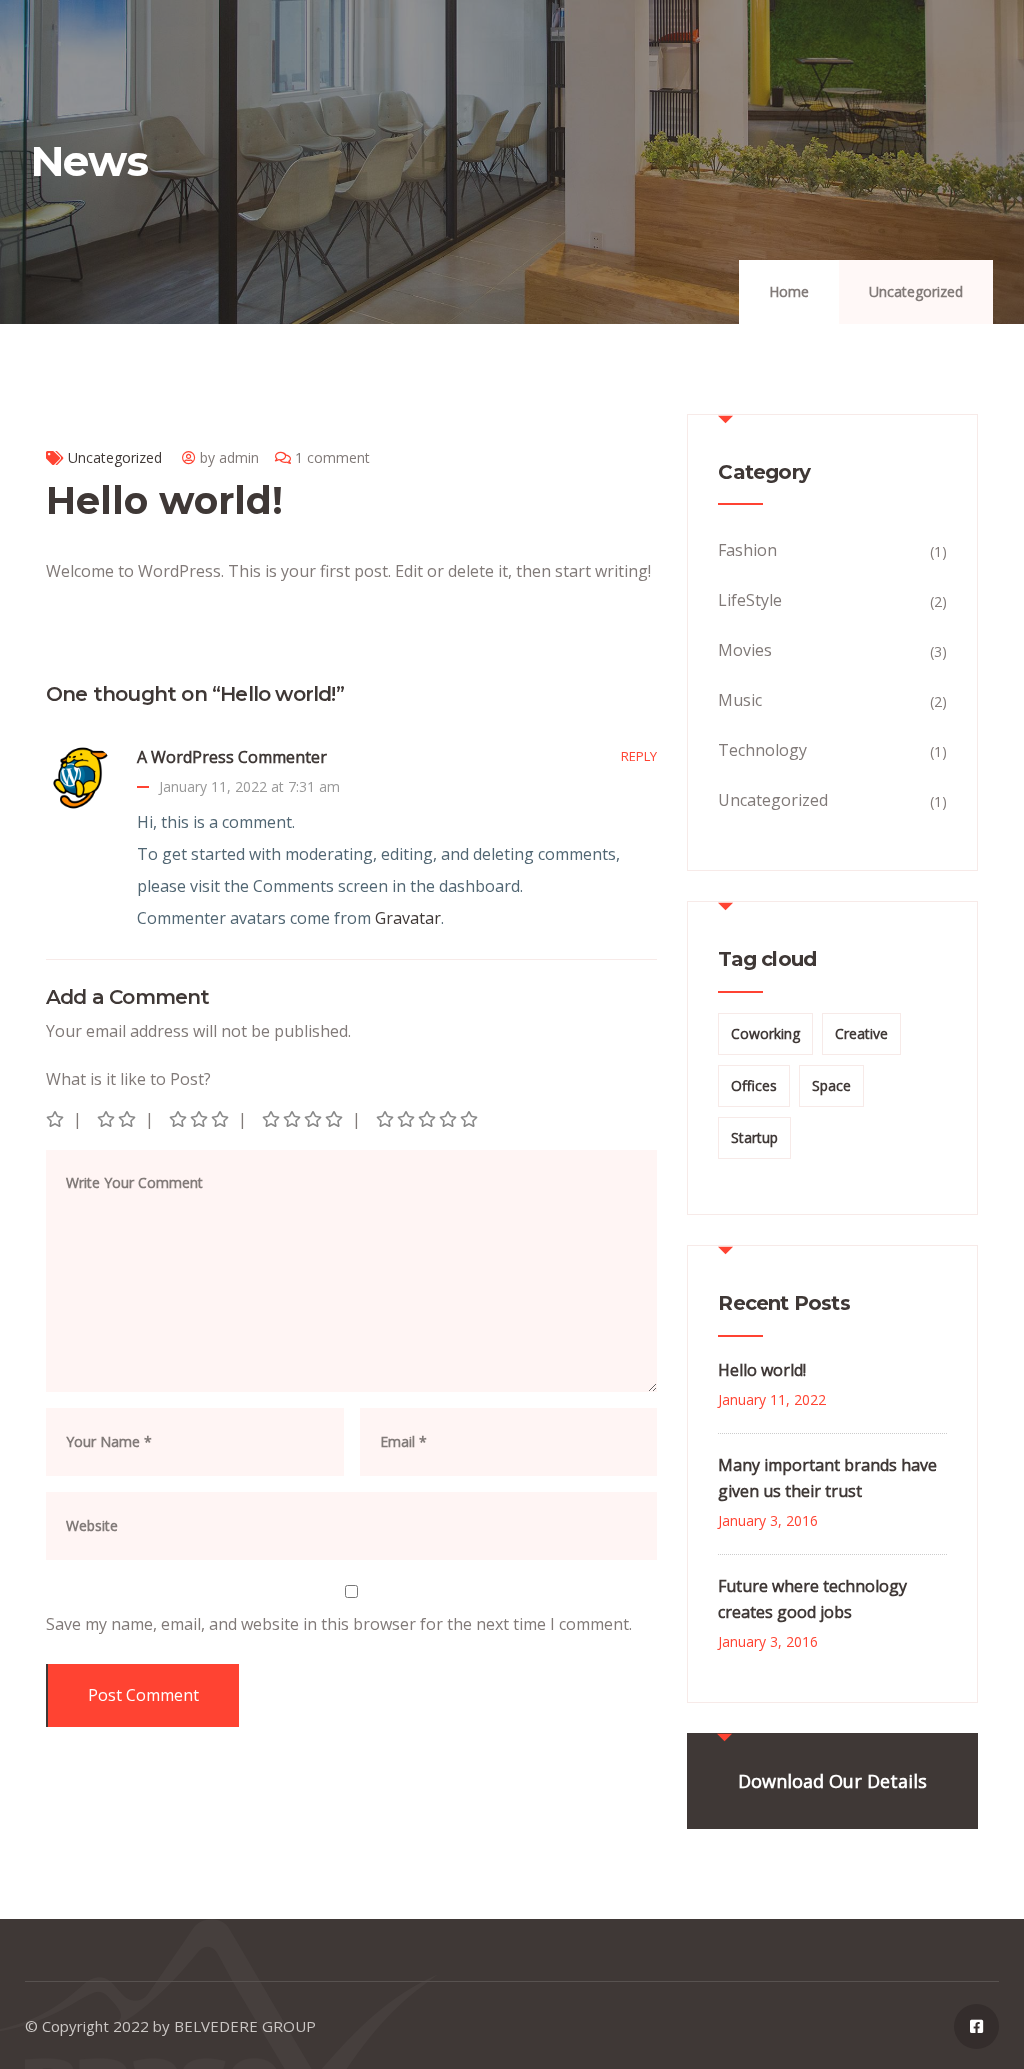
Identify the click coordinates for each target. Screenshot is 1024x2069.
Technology (762, 750)
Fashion (747, 550)
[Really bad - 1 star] (56, 1119)
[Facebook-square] (976, 2026)
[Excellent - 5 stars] (428, 1119)
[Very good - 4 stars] (304, 1119)
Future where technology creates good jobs (812, 1599)
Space (831, 1085)
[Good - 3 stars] (200, 1119)
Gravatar (408, 918)
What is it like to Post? (128, 1079)
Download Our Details (832, 1781)
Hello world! (762, 1370)
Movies (745, 650)
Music (740, 700)
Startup (754, 1137)
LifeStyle (750, 600)
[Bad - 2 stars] (118, 1119)
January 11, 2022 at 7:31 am (249, 786)
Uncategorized (916, 291)
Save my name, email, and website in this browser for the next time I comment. (339, 1624)
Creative (861, 1033)
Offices (754, 1085)
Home (789, 291)
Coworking (765, 1033)
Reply (639, 756)
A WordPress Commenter (232, 757)
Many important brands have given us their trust (827, 1478)
